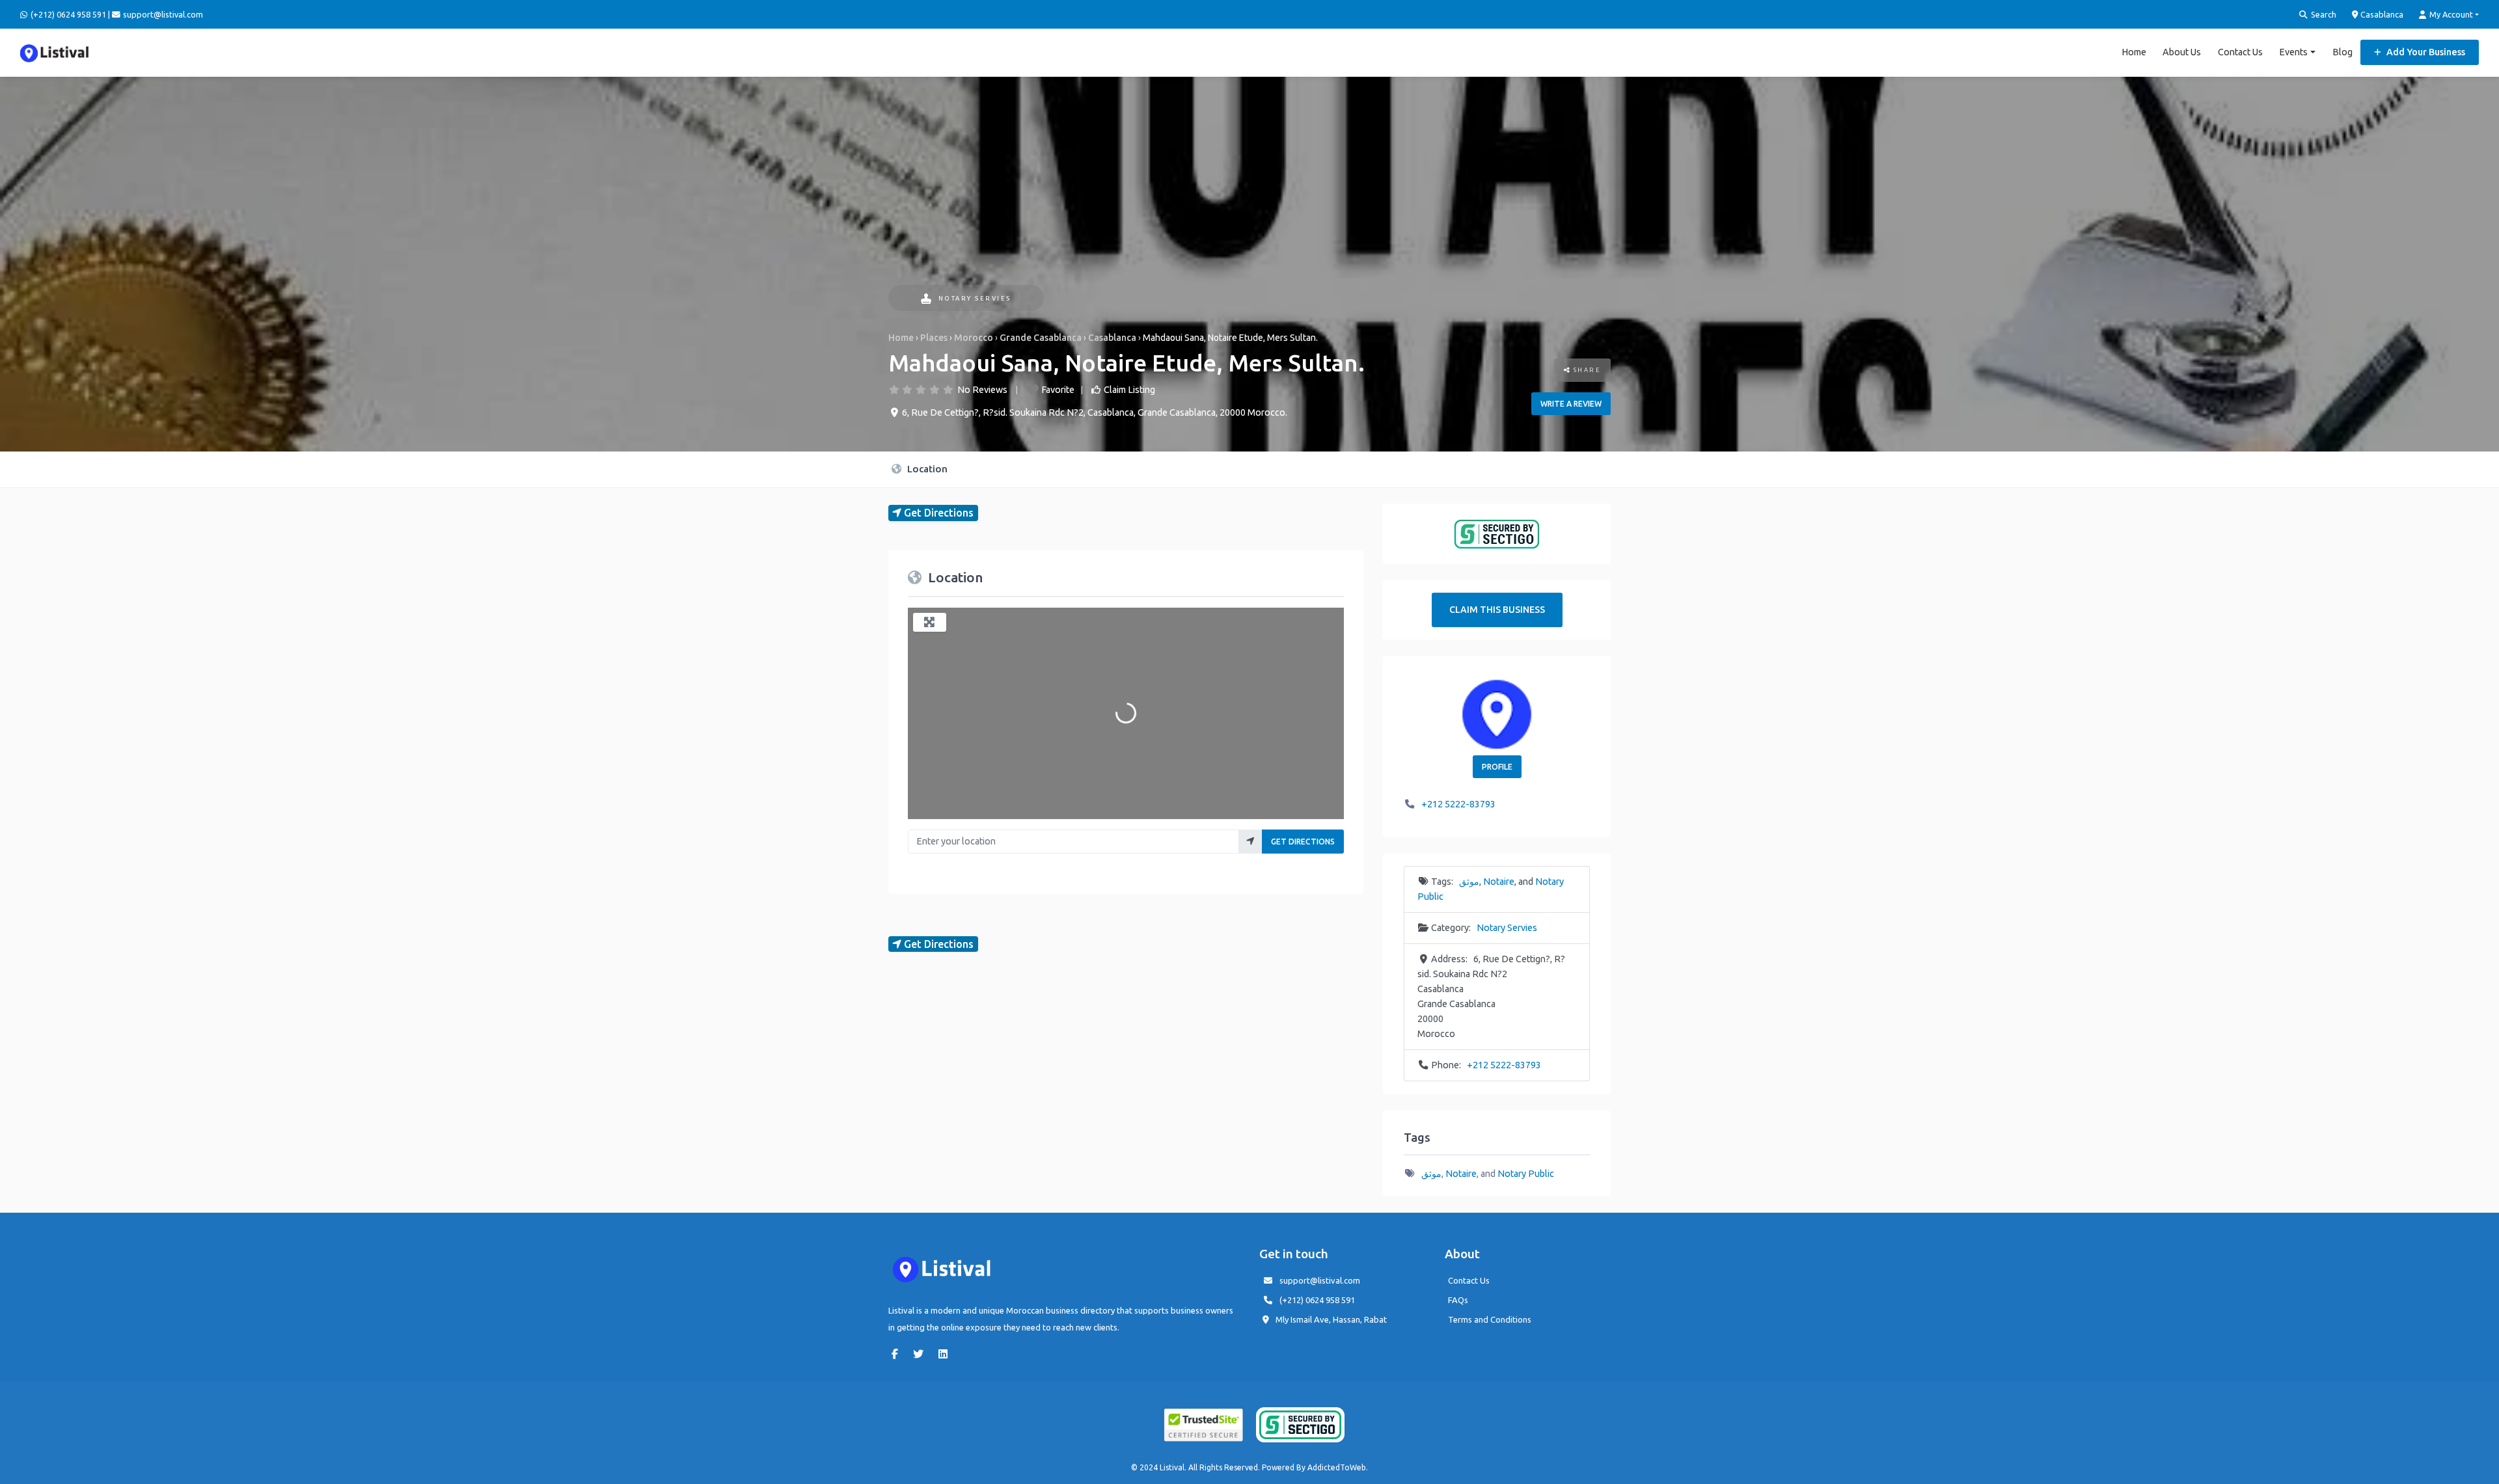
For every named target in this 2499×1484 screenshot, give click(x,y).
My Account (2450, 14)
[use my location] (1250, 842)
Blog (2342, 52)
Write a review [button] (1571, 404)
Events (2293, 52)
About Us (2182, 52)
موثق (1469, 882)
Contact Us (2240, 52)
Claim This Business (1497, 610)
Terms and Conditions (1490, 1319)
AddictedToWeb (1337, 1467)
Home (2134, 52)
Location (926, 469)
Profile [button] (1497, 767)
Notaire (1499, 882)
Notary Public (1526, 1174)
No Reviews (982, 390)
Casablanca (2381, 14)
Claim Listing (1129, 390)
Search (2323, 14)
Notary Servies (975, 298)
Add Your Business (2425, 52)
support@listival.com (1320, 1280)
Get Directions (1303, 842)
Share (1586, 370)
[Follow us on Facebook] (898, 1354)
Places (934, 338)
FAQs (1458, 1300)
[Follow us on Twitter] (922, 1354)
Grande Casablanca (1041, 338)
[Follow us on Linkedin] (946, 1354)
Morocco (974, 338)
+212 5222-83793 (1458, 804)
